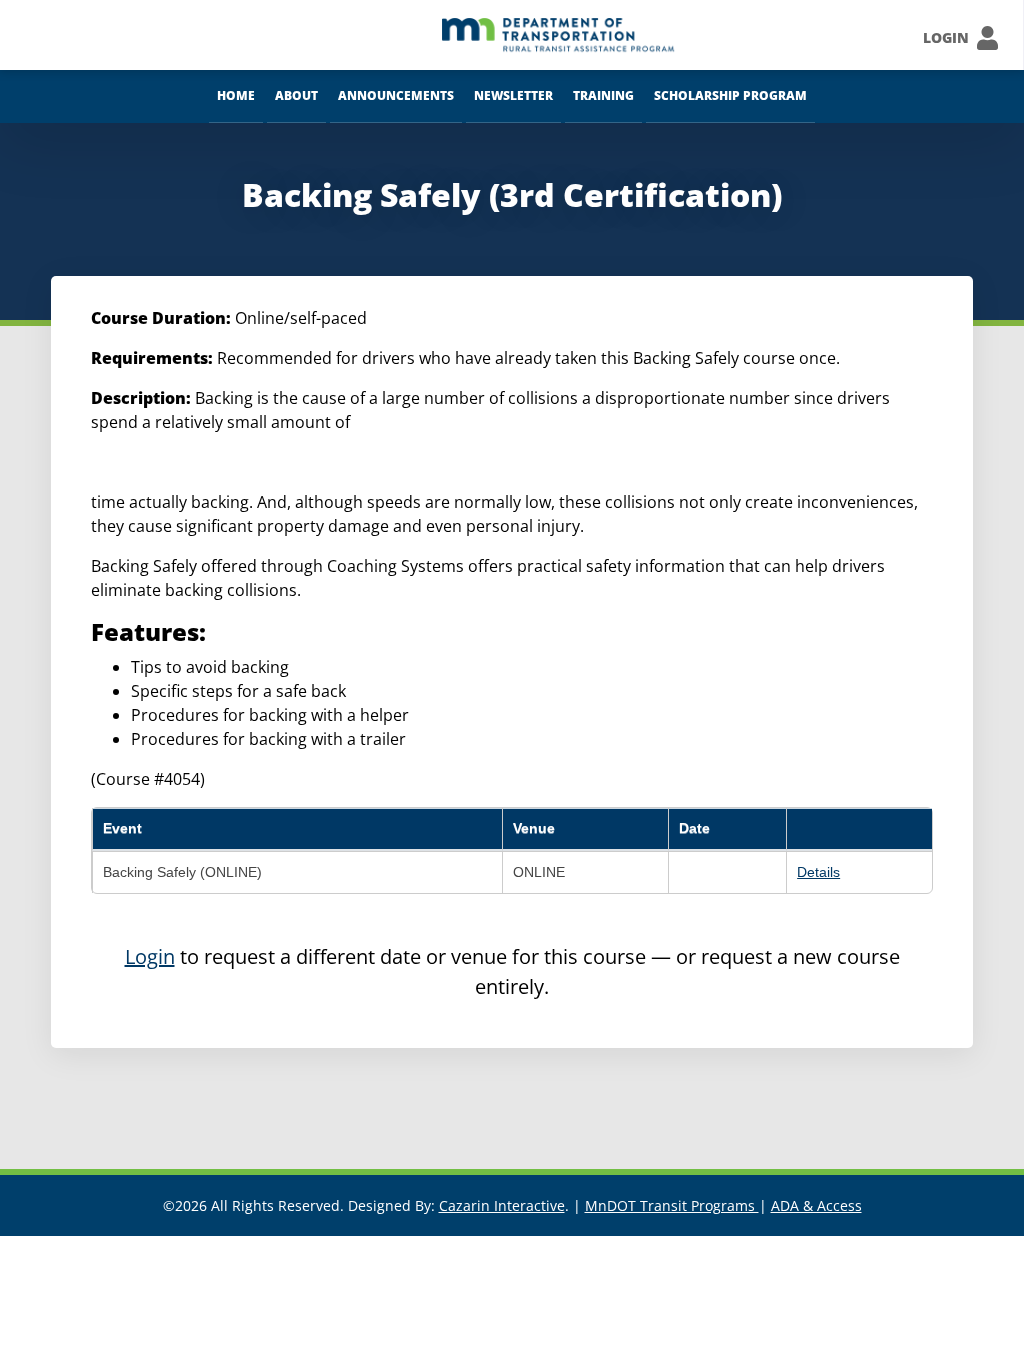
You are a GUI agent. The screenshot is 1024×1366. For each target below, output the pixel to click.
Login (150, 956)
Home (236, 95)
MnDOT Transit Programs (672, 1205)
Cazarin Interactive (502, 1205)
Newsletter (513, 95)
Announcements (396, 95)
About (296, 95)
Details (818, 872)
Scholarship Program (730, 95)
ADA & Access (816, 1205)
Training (603, 95)
